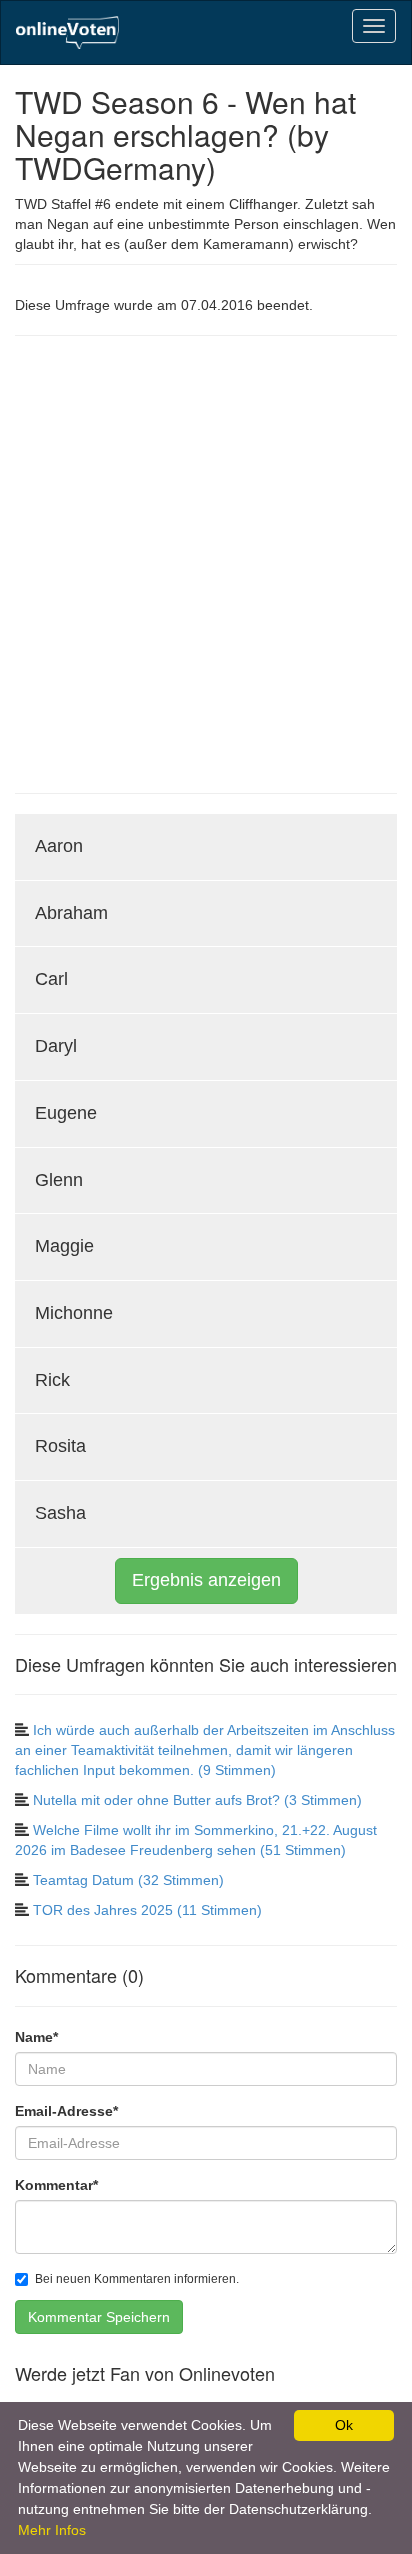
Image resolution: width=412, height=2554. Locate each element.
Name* (36, 2037)
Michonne (74, 1313)
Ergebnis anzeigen (206, 1580)
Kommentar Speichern (99, 2317)
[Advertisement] (206, 562)
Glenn (59, 1180)
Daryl (56, 1046)
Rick (52, 1380)
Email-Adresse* (66, 2111)
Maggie (64, 1246)
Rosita (60, 1446)
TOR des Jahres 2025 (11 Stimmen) (147, 1910)
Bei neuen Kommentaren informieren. (137, 2279)
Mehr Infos (52, 2530)
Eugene (66, 1113)
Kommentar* (56, 2185)
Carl (51, 979)
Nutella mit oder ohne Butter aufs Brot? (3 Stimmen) (197, 1800)
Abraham (71, 913)
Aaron (59, 846)
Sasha (60, 1513)
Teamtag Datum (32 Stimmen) (128, 1880)
